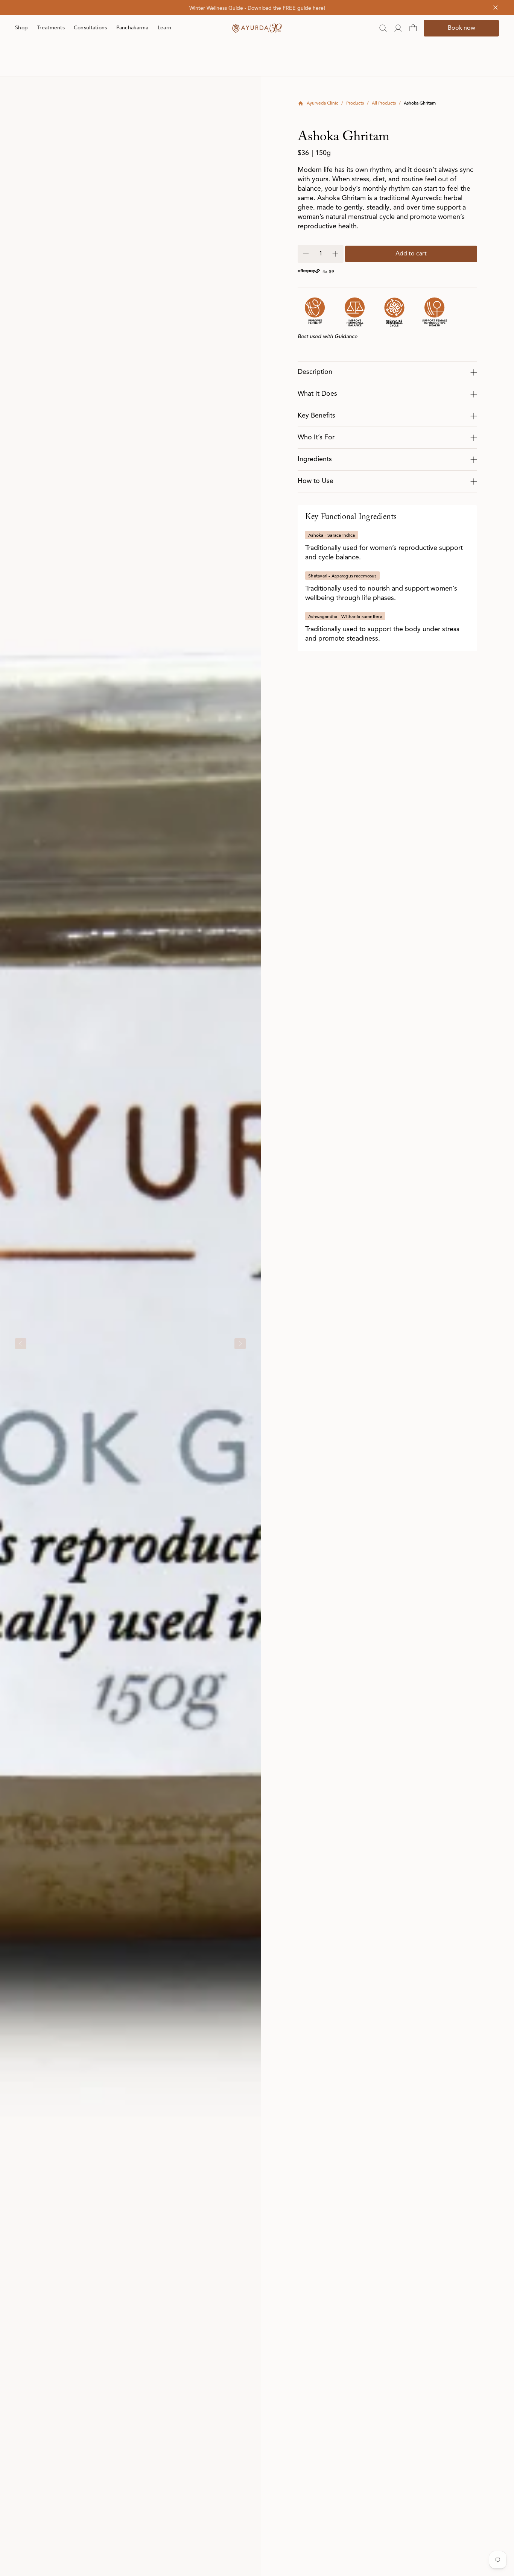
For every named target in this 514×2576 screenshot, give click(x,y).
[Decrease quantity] (306, 254)
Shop (21, 28)
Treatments (51, 28)
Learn (164, 28)
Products (355, 103)
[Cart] (413, 28)
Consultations (90, 28)
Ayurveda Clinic (322, 103)
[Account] (398, 28)
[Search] (383, 28)
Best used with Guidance (328, 337)
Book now (462, 28)
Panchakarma (132, 28)
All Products (384, 103)
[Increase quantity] (335, 254)
